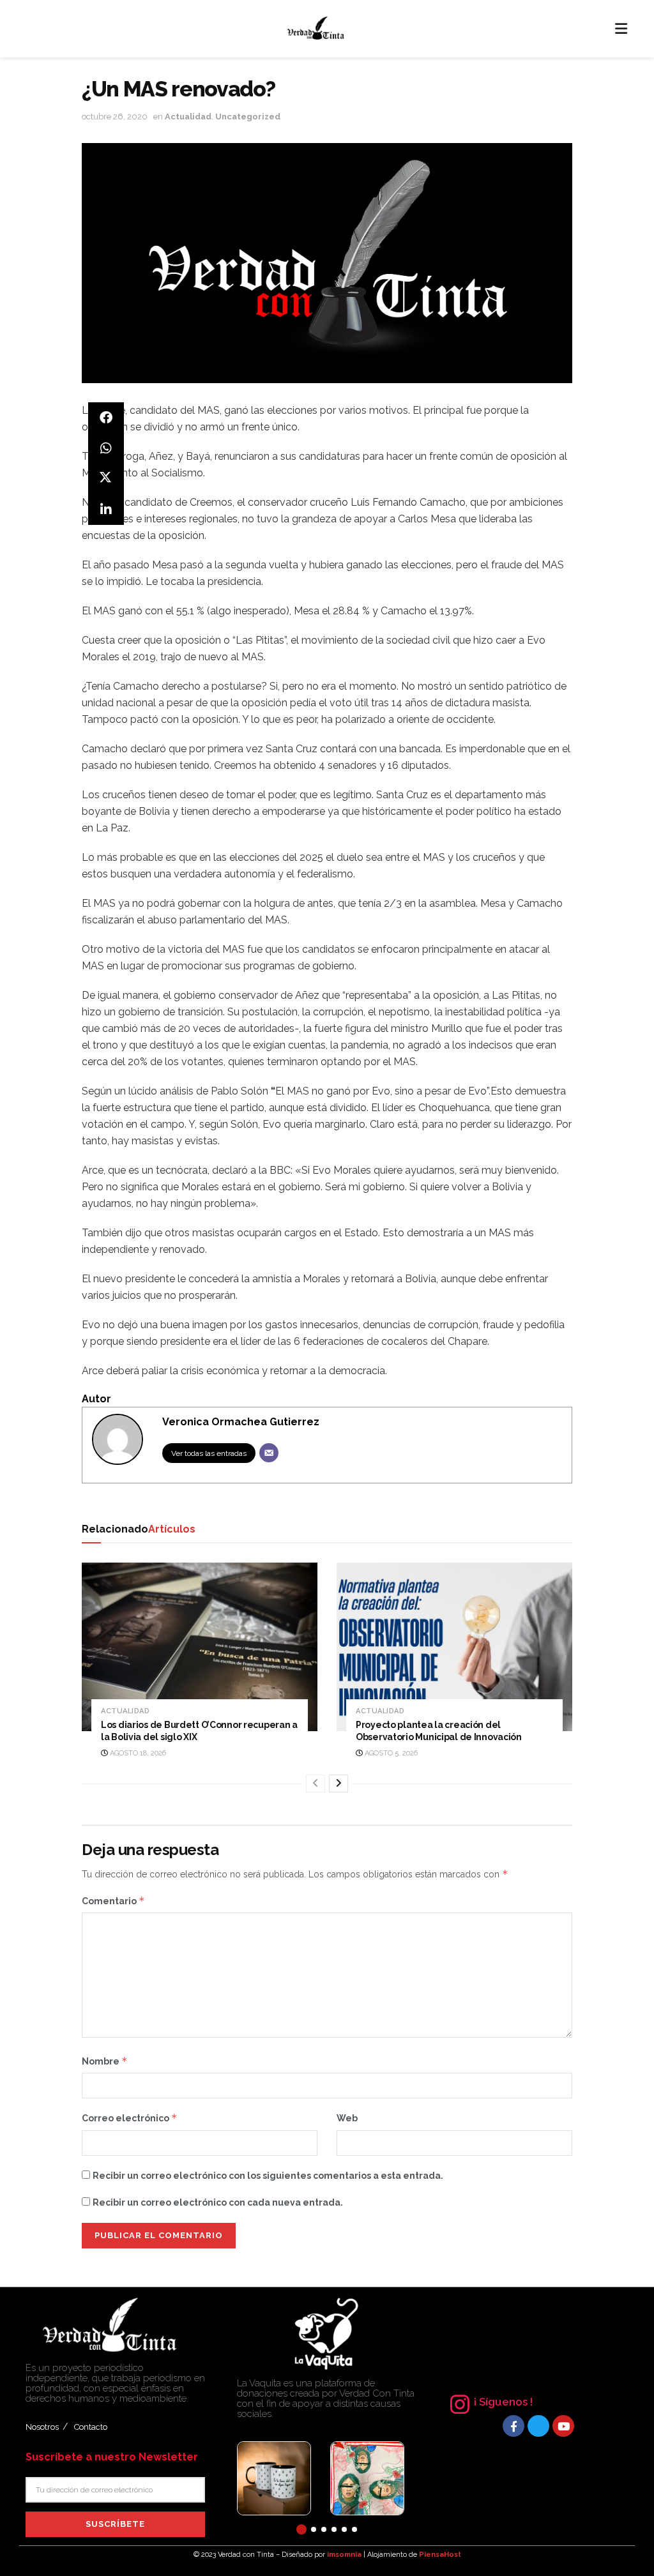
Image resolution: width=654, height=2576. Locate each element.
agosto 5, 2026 (390, 1753)
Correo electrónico (130, 2118)
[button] (301, 2529)
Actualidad (188, 117)
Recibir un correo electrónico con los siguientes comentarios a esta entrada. (268, 2176)
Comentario (113, 1901)
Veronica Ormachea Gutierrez (241, 1422)
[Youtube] (563, 2426)
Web (347, 2118)
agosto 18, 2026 (137, 1753)
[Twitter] (538, 2426)
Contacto (91, 2427)
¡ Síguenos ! (503, 2402)
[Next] (338, 1784)
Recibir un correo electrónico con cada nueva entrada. (218, 2202)
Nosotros (42, 2427)
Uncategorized (248, 117)
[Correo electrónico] (269, 1453)
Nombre (105, 2061)
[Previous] (316, 1784)
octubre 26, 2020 (115, 117)
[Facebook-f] (513, 2426)
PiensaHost (440, 2555)
